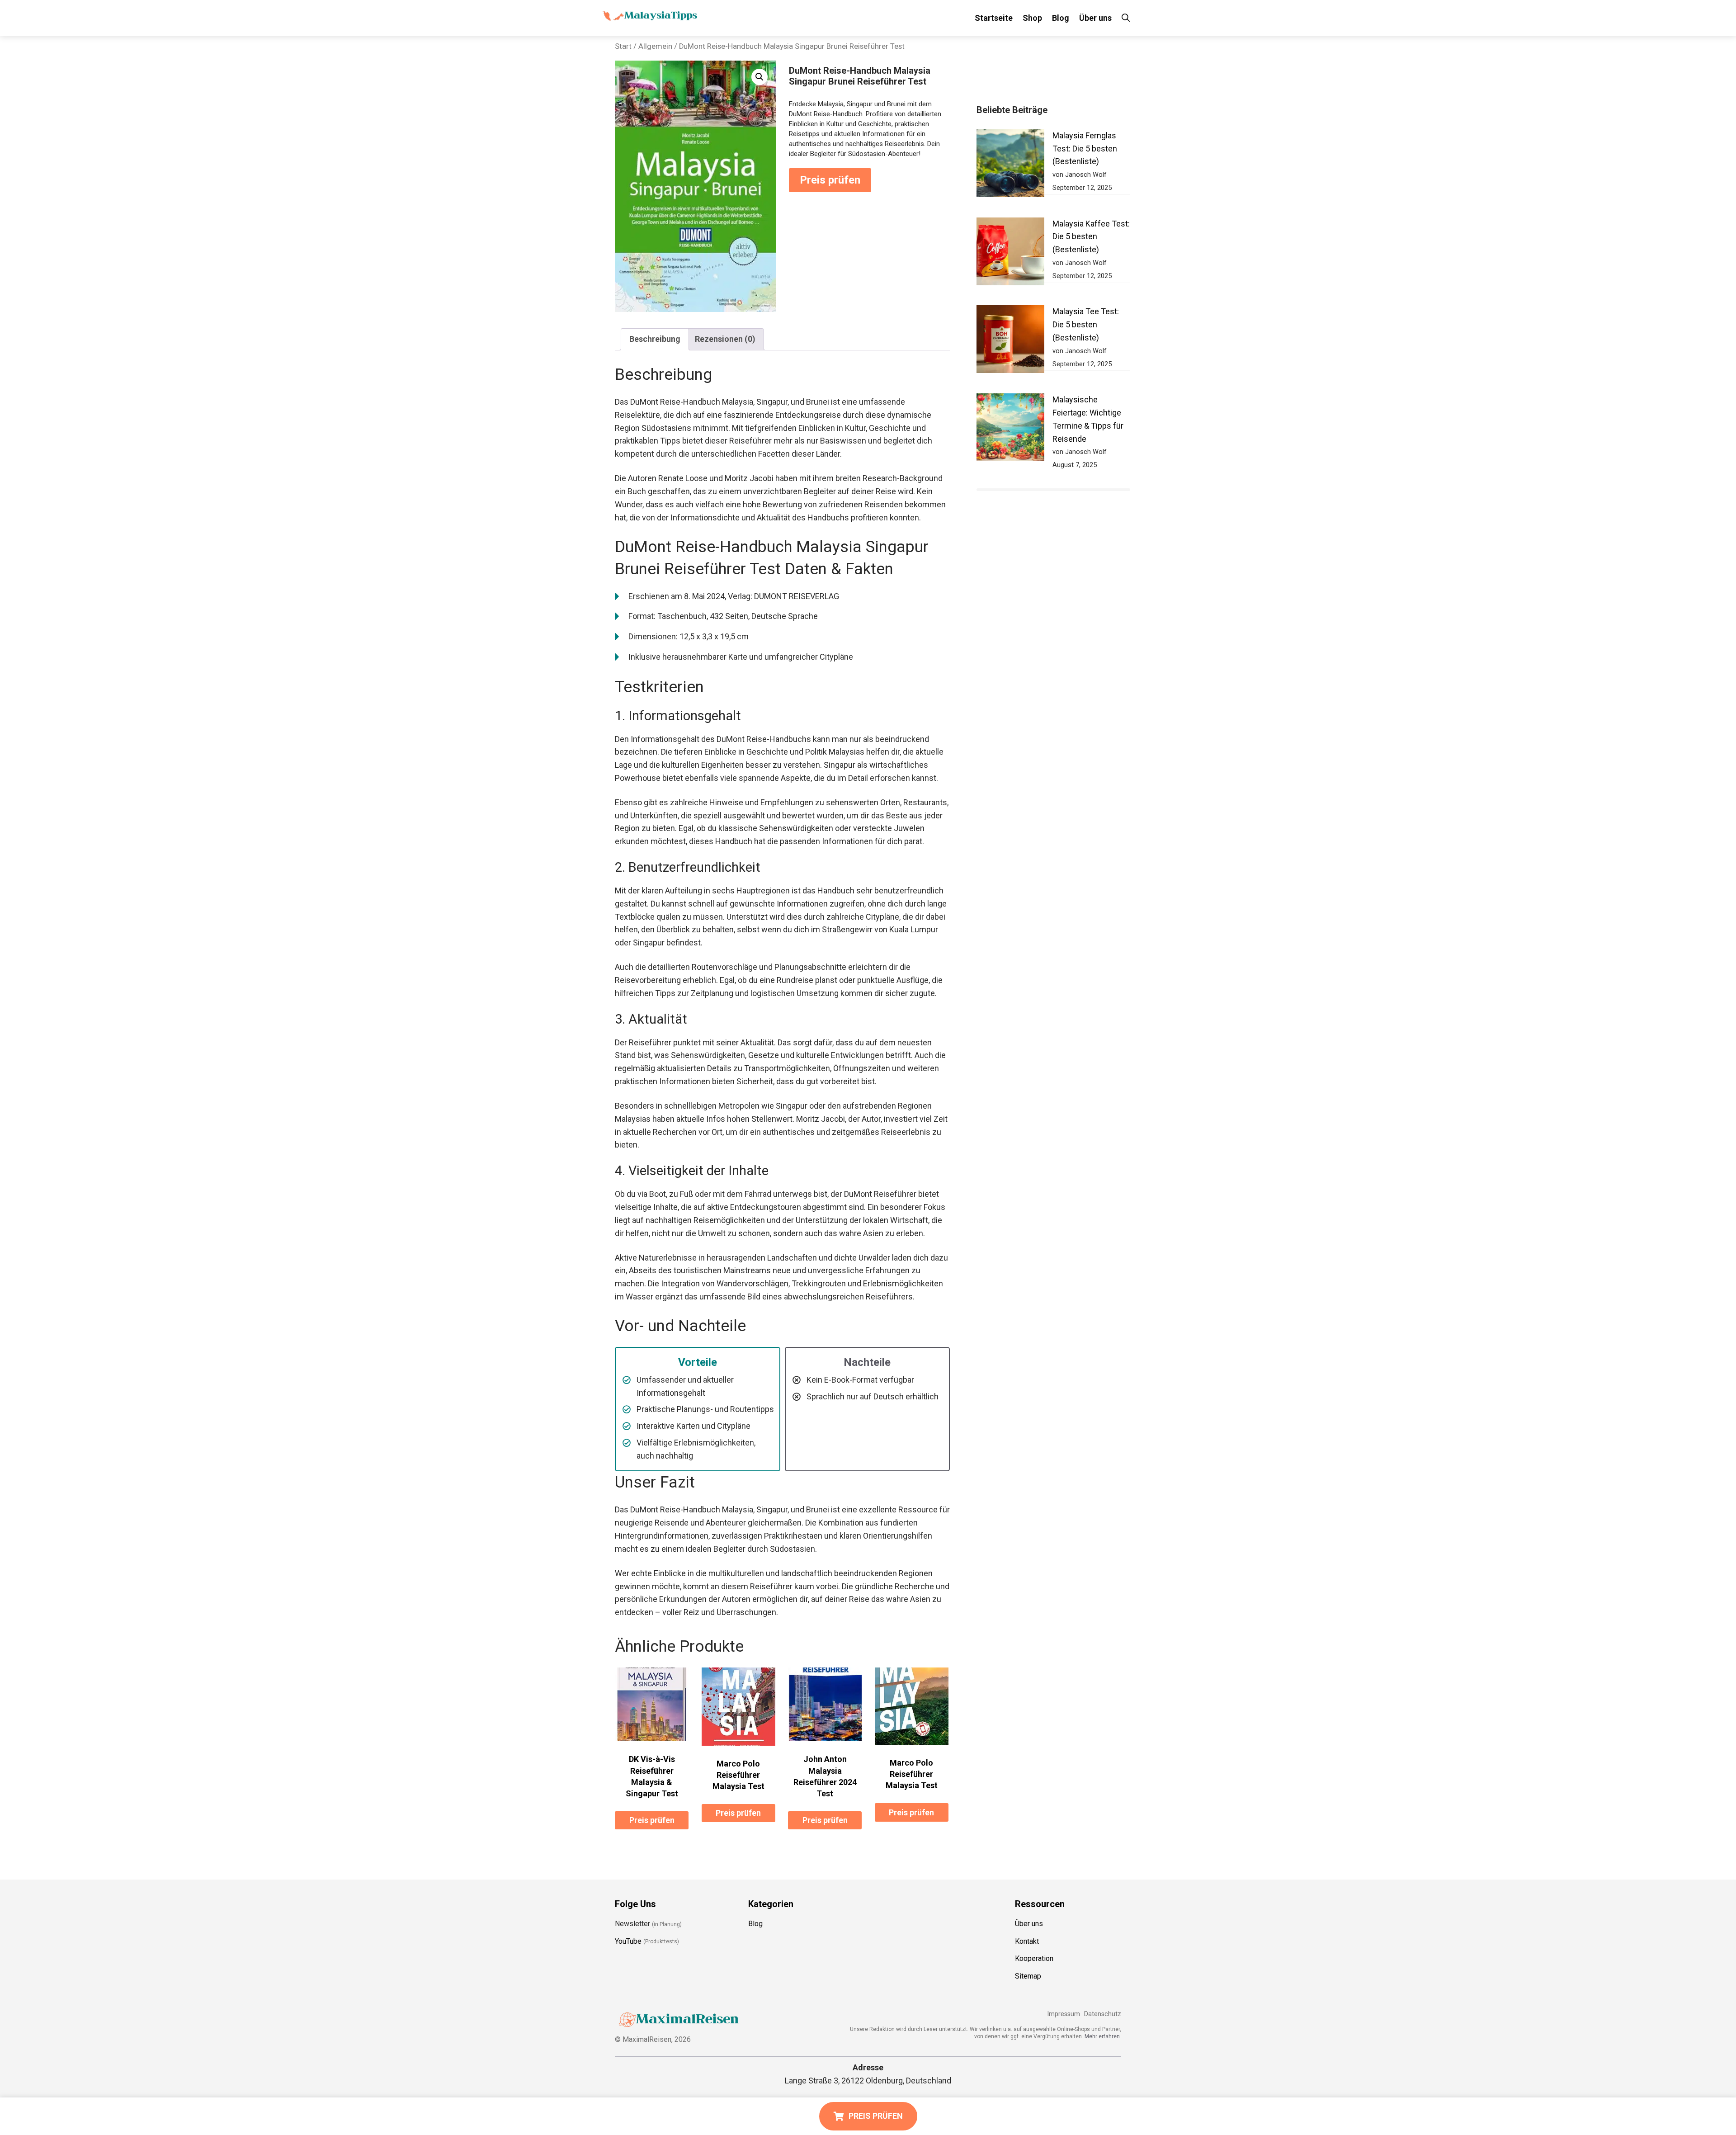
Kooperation (1034, 1959)
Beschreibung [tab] (655, 339)
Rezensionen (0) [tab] (725, 339)
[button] (759, 77)
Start (623, 46)
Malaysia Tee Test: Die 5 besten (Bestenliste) (1086, 324)
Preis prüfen (830, 180)
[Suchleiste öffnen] (1126, 18)
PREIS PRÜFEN (876, 2116)
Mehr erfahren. (1103, 2036)
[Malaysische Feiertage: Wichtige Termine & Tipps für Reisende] (1010, 429)
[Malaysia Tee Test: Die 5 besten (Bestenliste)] (1010, 341)
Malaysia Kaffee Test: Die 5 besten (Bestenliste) (1091, 237)
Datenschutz (1103, 2014)
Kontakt (1027, 1941)
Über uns (1095, 18)
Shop (1032, 18)
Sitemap (1028, 1976)
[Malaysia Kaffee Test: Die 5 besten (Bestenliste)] (1010, 253)
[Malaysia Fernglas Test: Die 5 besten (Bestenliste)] (1010, 165)
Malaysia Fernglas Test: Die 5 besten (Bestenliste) (1085, 149)
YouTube (628, 1941)
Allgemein (655, 46)
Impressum (1064, 2014)
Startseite (994, 18)
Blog (1061, 18)
